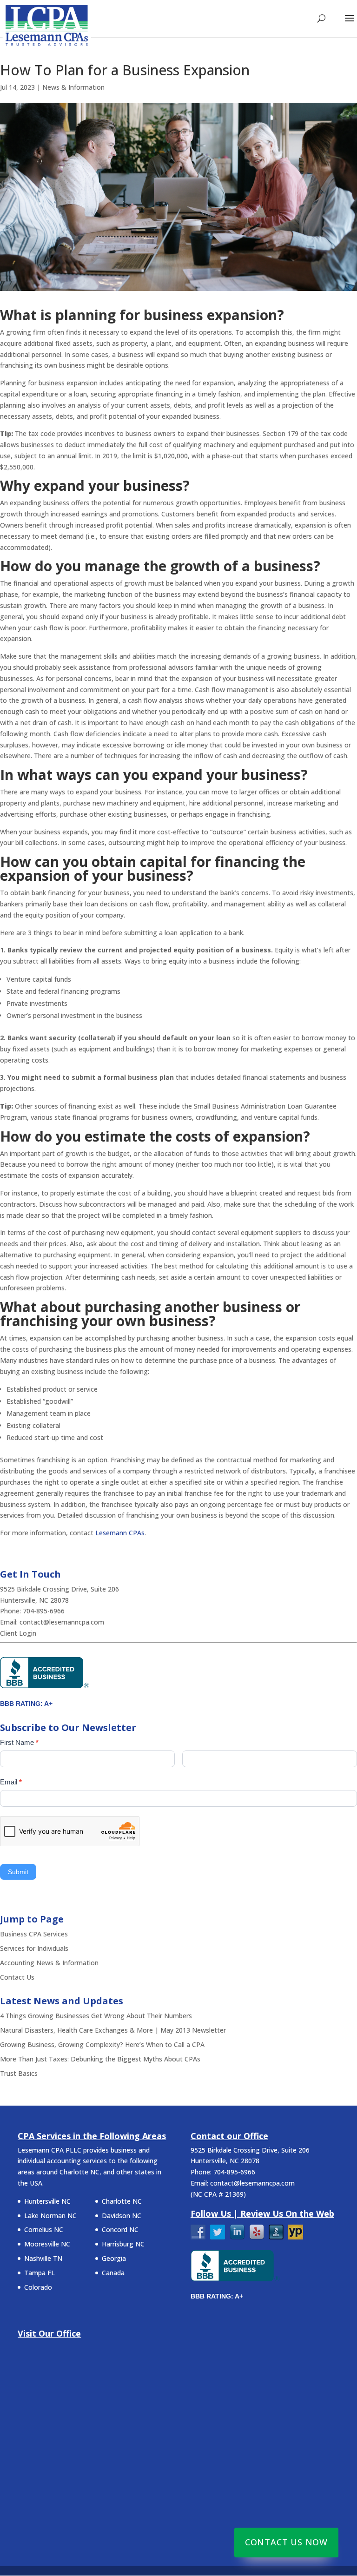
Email (11, 1782)
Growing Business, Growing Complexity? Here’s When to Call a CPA (102, 2044)
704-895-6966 (45, 1611)
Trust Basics (19, 2073)
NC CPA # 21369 (218, 2194)
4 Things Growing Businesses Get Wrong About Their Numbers (96, 2016)
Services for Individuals (34, 1948)
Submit (18, 1872)
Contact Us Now (286, 2542)
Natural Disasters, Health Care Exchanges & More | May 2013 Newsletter (113, 2030)
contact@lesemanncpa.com (62, 1622)
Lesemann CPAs (120, 1533)
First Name (19, 1742)
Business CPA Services (34, 1934)
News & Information (73, 87)
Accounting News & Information (49, 1963)
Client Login (18, 1633)
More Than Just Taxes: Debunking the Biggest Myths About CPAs (100, 2059)
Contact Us (17, 1977)
